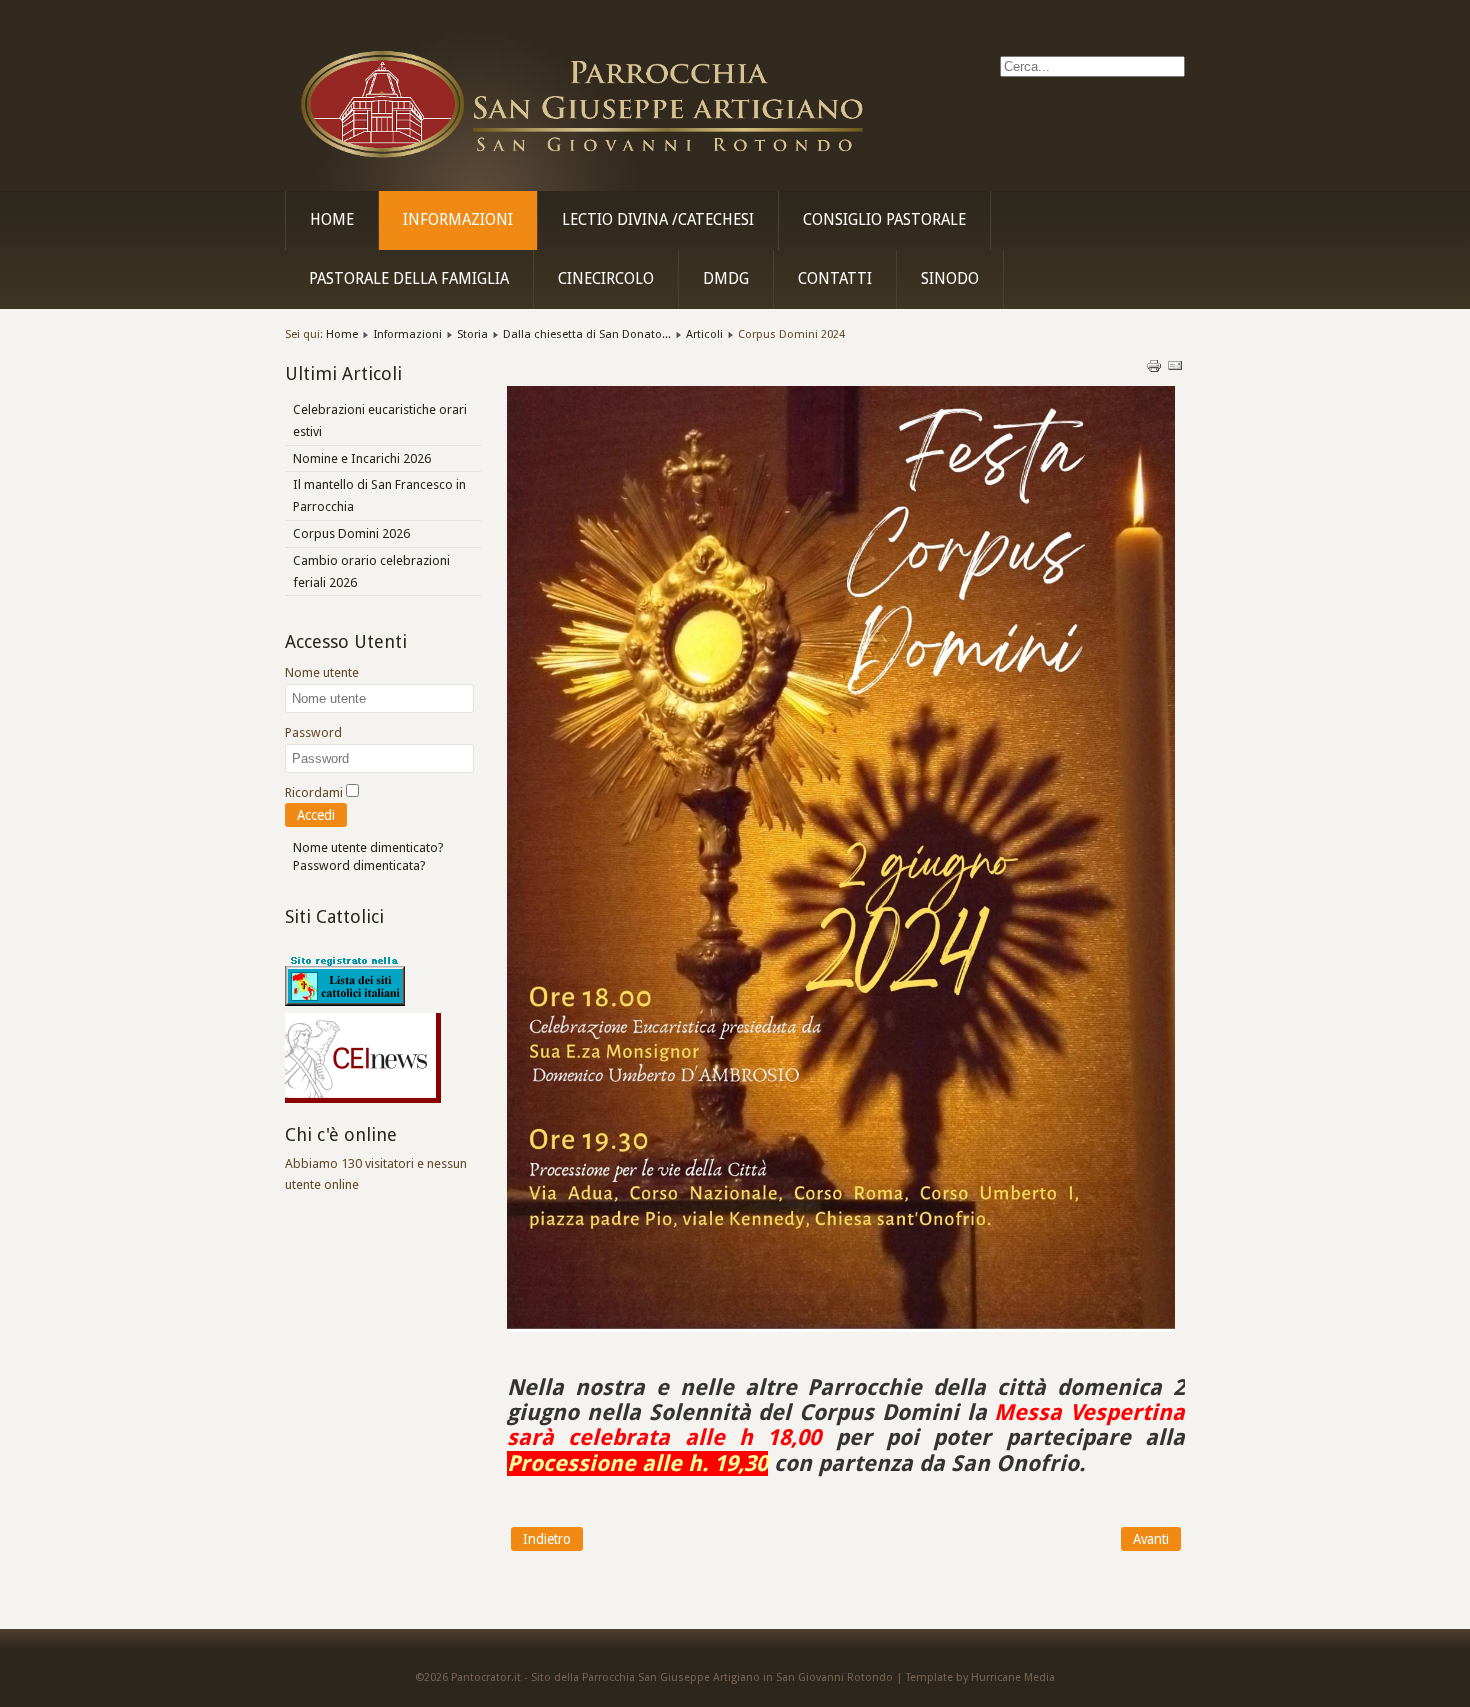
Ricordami (314, 792)
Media (1039, 1677)
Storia (472, 334)
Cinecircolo (606, 279)
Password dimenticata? (359, 865)
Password (313, 732)
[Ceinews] (363, 1098)
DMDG (726, 279)
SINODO (950, 279)
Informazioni (458, 220)
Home (332, 220)
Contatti (835, 279)
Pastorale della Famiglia (409, 279)
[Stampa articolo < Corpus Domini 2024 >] (1155, 369)
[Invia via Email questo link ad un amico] (1175, 369)
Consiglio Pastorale (884, 220)
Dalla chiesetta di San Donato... (587, 334)
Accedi (316, 815)
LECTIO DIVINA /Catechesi (658, 220)
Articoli (704, 334)
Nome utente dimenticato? (368, 847)
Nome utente (322, 672)
